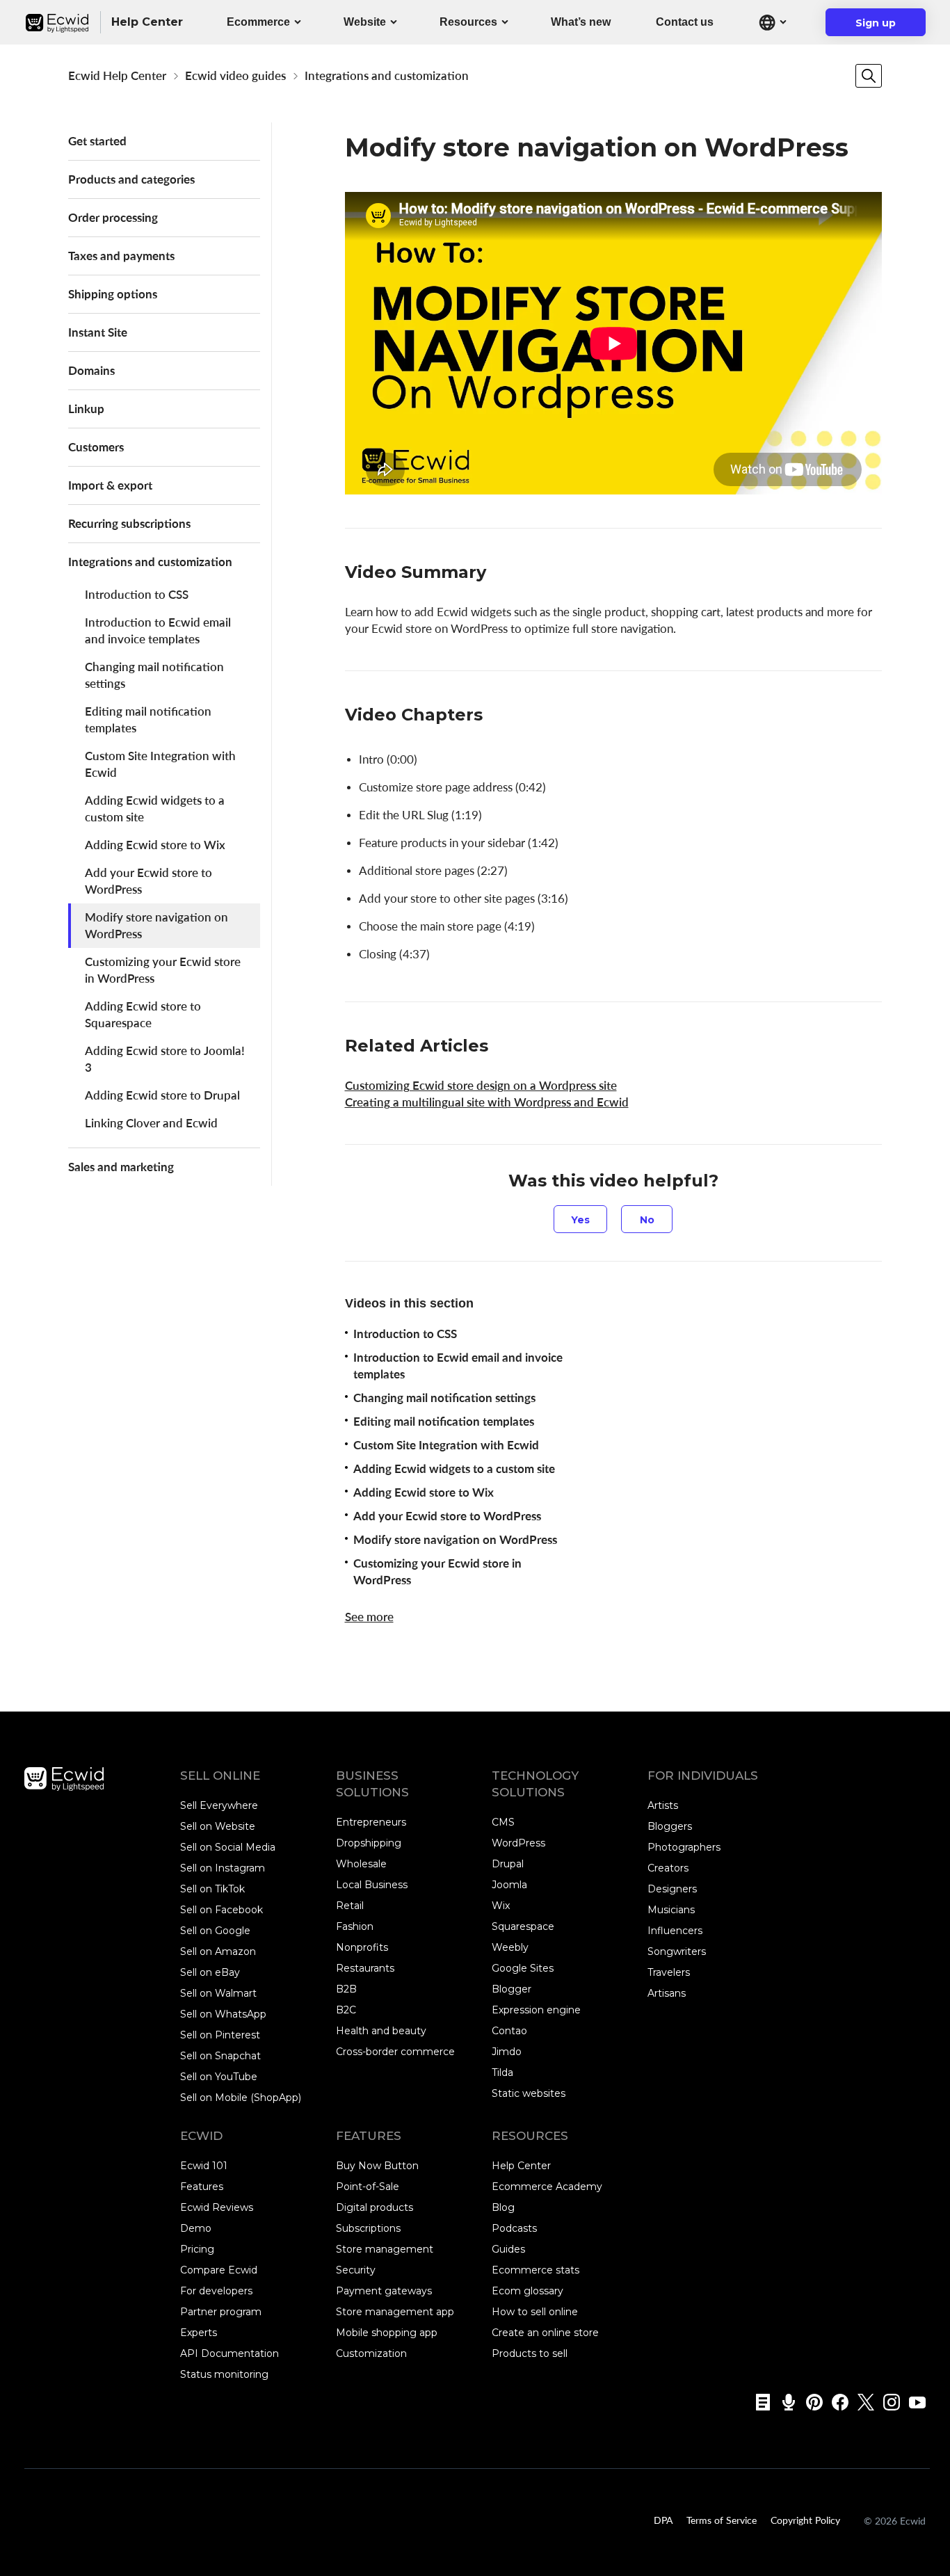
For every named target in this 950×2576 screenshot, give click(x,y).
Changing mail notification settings (154, 675)
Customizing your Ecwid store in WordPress (163, 970)
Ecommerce (258, 22)
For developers (216, 2291)
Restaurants (365, 1968)
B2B (346, 1989)
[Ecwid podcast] (784, 2402)
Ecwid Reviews (217, 2207)
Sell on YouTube (219, 2077)
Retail (350, 1906)
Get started (97, 141)
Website (365, 22)
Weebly (510, 1947)
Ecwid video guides (235, 75)
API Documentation (230, 2353)
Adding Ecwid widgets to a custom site (155, 808)
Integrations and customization (387, 75)
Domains (91, 370)
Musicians (671, 1910)
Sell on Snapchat (220, 2056)
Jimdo (507, 2052)
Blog (503, 2207)
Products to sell (530, 2353)
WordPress (518, 1843)
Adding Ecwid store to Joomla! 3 (165, 1059)
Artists (663, 1805)
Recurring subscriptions (129, 523)
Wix (501, 1906)
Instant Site (98, 332)
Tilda (502, 2072)
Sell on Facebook (222, 1910)
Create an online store (545, 2333)
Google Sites (523, 1968)
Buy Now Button (377, 2166)
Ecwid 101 (204, 2166)
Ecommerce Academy (547, 2187)
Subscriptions (368, 2228)
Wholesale (361, 1864)
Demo (196, 2228)
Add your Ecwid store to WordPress (148, 881)
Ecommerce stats (536, 2270)
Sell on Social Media (228, 1847)
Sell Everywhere (219, 1805)
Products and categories (131, 179)
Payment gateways (384, 2291)
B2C (346, 2010)
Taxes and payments (121, 256)
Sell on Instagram (223, 1868)
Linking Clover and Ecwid (151, 1123)
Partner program (221, 2312)
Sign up (884, 26)
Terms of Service (722, 2520)
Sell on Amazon (218, 1951)
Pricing (197, 2249)
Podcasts (514, 2228)
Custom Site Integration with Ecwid (160, 764)
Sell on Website (218, 1826)
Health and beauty (381, 2031)
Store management (385, 2249)
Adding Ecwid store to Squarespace (143, 1014)
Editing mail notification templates (148, 719)
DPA (663, 2520)
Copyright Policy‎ (805, 2520)
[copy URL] (500, 573)
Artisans (667, 1993)
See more (369, 1617)
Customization (371, 2353)
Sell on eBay (210, 1972)
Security (356, 2270)
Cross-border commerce (395, 2052)
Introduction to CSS (137, 594)
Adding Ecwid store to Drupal (162, 1095)
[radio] (580, 1219)
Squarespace (523, 1926)
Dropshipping (369, 1843)
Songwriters (677, 1951)
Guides (508, 2249)
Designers (672, 1889)
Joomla (509, 1885)
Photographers (684, 1847)
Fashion (355, 1926)
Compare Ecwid (219, 2270)
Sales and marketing (121, 1167)
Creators (668, 1868)
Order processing (113, 217)
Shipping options (113, 294)
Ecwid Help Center (117, 75)
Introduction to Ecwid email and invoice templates (158, 630)
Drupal (508, 1864)
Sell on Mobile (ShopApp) (241, 2098)
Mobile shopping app (387, 2333)
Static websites (529, 2093)
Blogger (512, 1989)
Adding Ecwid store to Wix (155, 845)
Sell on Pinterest (220, 2035)
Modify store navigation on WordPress (156, 925)
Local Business (372, 1885)
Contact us (685, 22)
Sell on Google (215, 1931)
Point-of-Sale (368, 2187)
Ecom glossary (528, 2291)
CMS (503, 1822)
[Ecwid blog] (758, 2402)
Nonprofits (362, 1947)
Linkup (86, 409)
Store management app (395, 2312)
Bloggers (670, 1826)
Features (202, 2187)
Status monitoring (224, 2374)
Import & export (110, 485)
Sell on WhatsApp (223, 2014)
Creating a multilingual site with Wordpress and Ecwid (487, 1102)
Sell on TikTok (212, 1889)
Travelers (669, 1972)
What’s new (581, 22)
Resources (468, 22)
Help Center (521, 2166)
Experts (199, 2333)
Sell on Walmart (218, 1993)
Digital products (375, 2207)
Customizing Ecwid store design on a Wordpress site (481, 1085)
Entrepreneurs (371, 1822)
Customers (96, 447)
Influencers (675, 1931)
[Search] (869, 76)
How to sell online (535, 2312)
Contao (509, 2031)
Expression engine (536, 2010)
